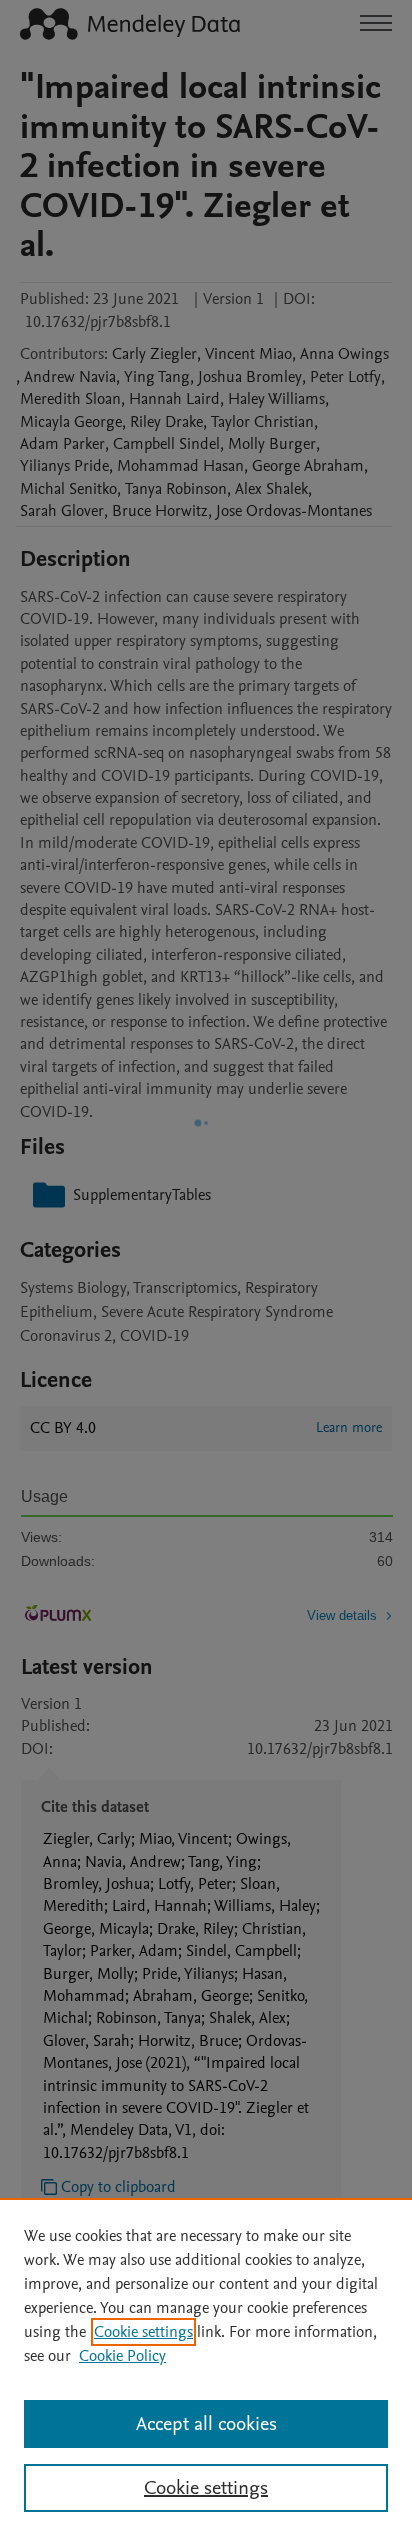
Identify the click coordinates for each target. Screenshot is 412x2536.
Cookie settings (143, 2332)
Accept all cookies (206, 2424)
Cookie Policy (122, 2356)
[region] (206, 2367)
